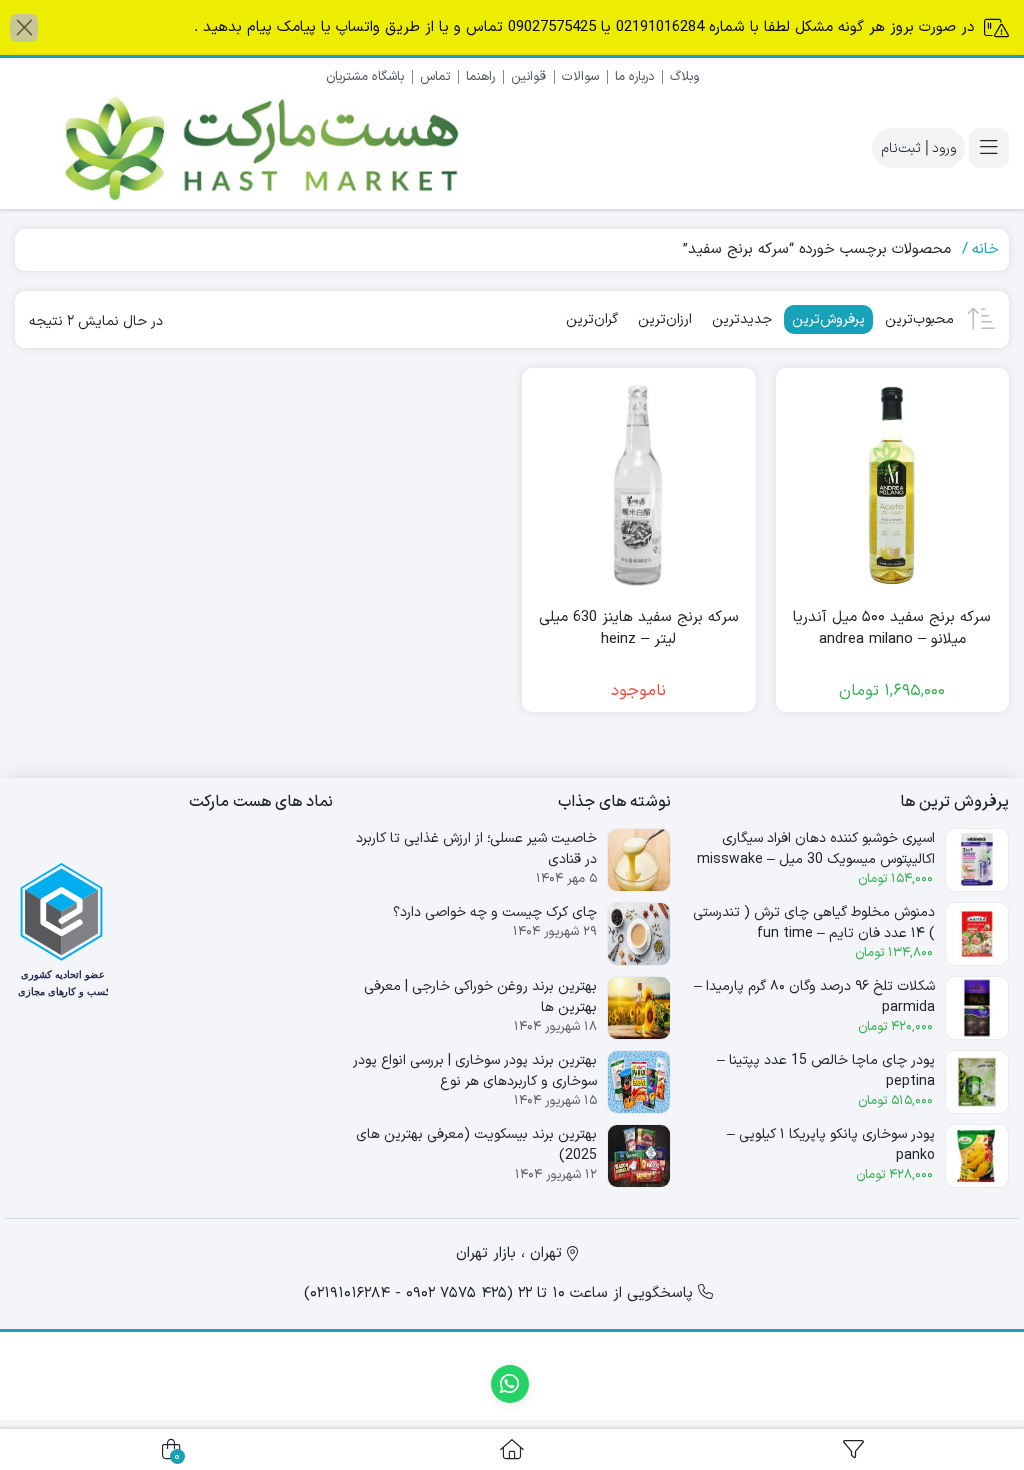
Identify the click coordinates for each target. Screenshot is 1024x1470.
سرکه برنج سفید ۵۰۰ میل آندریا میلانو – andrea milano (892, 629)
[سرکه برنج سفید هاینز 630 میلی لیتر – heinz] (639, 485)
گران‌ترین (592, 319)
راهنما (480, 77)
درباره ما (634, 77)
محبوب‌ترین (919, 319)
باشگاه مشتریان (365, 77)
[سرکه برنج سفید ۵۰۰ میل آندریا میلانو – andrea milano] (893, 485)
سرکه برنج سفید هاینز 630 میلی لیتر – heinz (639, 629)
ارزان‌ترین (665, 319)
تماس (435, 77)
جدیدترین (742, 319)
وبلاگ (684, 77)
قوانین (528, 77)
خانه (985, 249)
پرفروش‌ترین (828, 319)
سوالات (580, 77)
